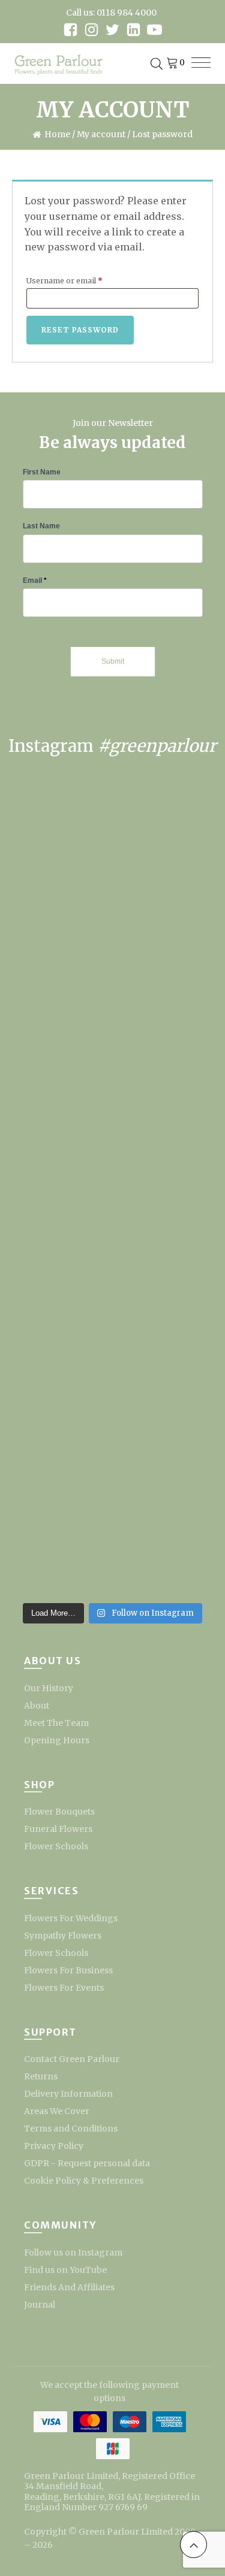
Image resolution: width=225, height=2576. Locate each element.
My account (101, 134)
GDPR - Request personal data (87, 2163)
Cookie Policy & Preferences (84, 2181)
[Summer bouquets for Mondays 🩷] (112, 1266)
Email (35, 580)
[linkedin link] (133, 30)
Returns (41, 2076)
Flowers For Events (64, 1988)
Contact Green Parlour (72, 2059)
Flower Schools (56, 1846)
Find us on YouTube (65, 2270)
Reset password (80, 330)
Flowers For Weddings (71, 1918)
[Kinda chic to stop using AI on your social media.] (112, 1135)
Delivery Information (68, 2094)
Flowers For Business (68, 1970)
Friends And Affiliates (69, 2287)
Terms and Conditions (71, 2128)
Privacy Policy (54, 2146)
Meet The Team (56, 1723)
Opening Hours (57, 1740)
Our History (49, 1688)
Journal (40, 2305)
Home (57, 134)
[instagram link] (91, 30)
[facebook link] (70, 30)
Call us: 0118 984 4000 (111, 13)
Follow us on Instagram (73, 2253)
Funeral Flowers (58, 1829)
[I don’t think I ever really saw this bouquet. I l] (112, 1530)
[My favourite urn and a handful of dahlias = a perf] (112, 1003)
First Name (42, 472)
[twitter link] (112, 30)
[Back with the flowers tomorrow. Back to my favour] (112, 1398)
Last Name (41, 526)
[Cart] (174, 64)
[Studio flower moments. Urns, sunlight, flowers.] (112, 871)
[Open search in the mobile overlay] (157, 64)
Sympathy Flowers (63, 1936)
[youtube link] (154, 30)
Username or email (81, 280)
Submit (113, 661)
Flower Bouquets (59, 1812)
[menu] (201, 64)
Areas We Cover (57, 2111)
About (37, 1706)
